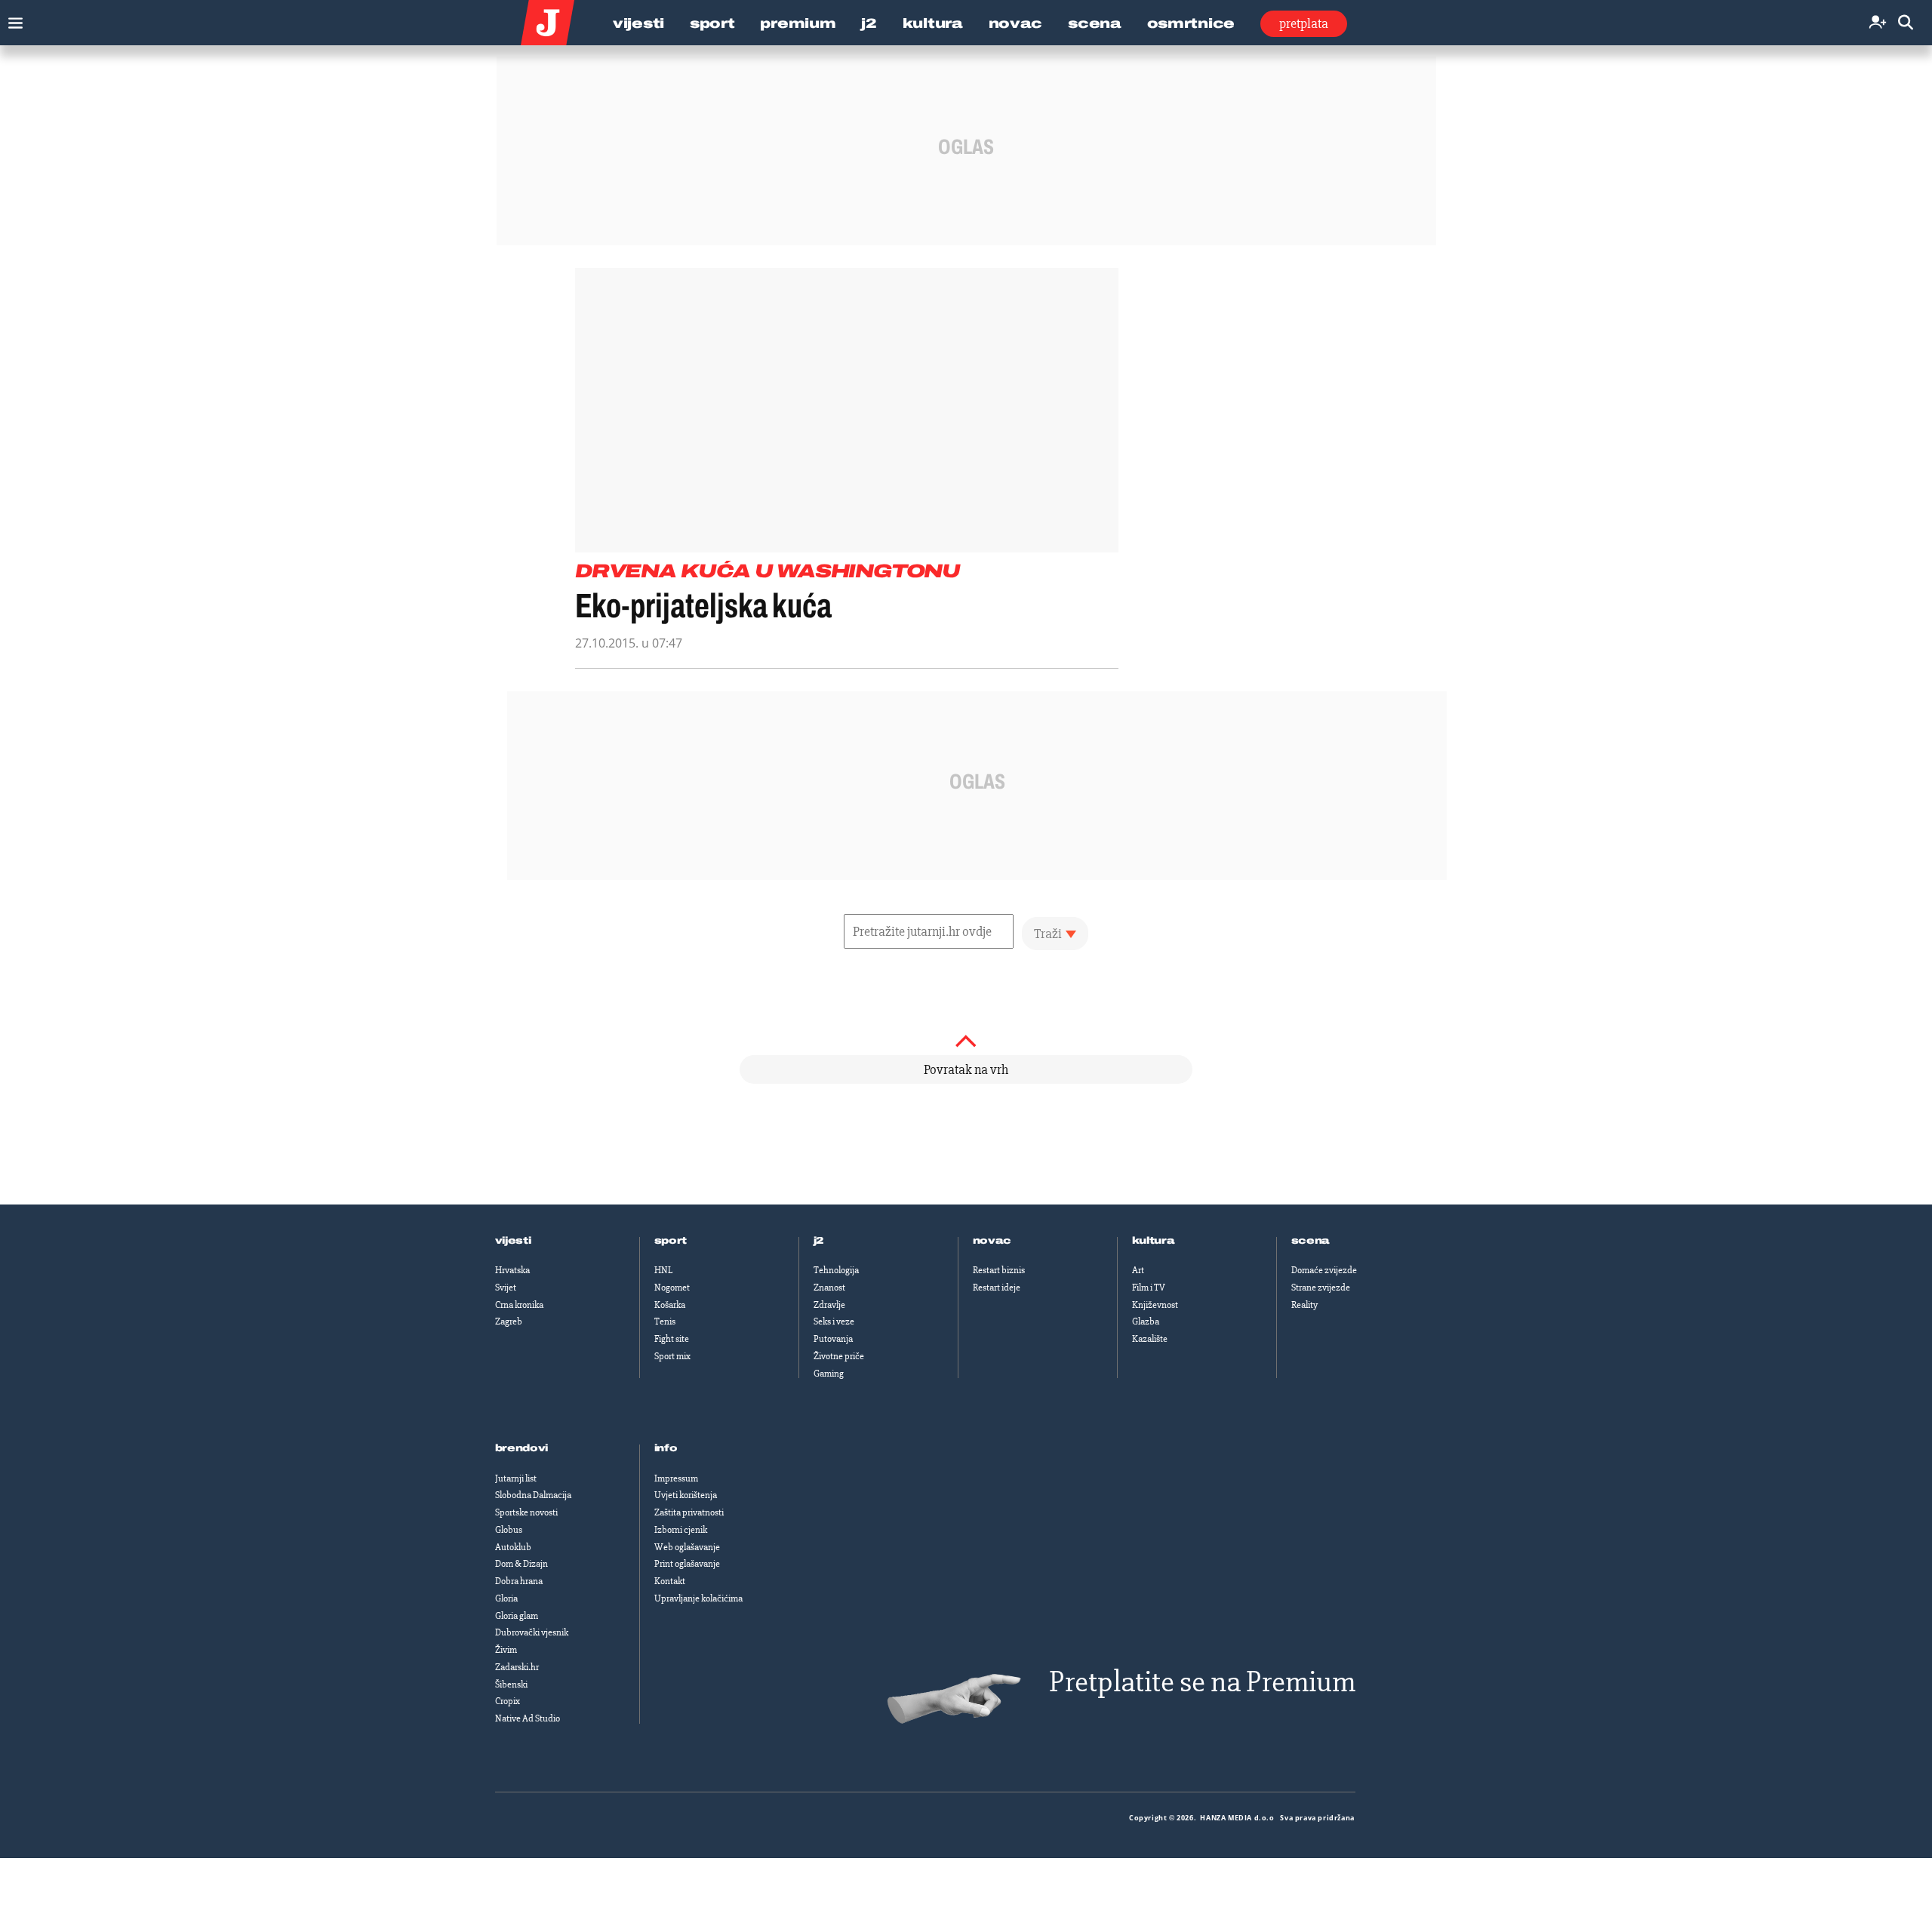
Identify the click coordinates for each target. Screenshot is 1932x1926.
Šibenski (511, 1684)
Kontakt (670, 1581)
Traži (1048, 934)
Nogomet (672, 1288)
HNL (663, 1270)
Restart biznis (999, 1270)
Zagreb (509, 1321)
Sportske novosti (526, 1512)
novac (992, 1241)
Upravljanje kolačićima (698, 1598)
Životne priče (839, 1356)
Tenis (665, 1321)
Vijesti (638, 23)
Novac (1016, 23)
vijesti (513, 1241)
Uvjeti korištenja (686, 1495)
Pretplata (1304, 23)
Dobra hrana (519, 1581)
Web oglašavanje (687, 1547)
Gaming (829, 1374)
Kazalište (1150, 1339)
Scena (1095, 23)
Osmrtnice (1191, 23)
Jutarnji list (516, 1478)
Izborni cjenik (681, 1530)
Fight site (672, 1339)
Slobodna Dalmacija (533, 1495)
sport (671, 1241)
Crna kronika (519, 1305)
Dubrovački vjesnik (532, 1632)
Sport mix (672, 1356)
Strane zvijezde (1321, 1288)
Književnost (1155, 1305)
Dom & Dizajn (521, 1564)
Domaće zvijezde (1324, 1270)
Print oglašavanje (687, 1564)
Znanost (829, 1288)
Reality (1304, 1305)
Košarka (670, 1305)
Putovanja (833, 1339)
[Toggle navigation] (12, 19)
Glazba (1146, 1321)
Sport (712, 23)
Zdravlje (829, 1305)
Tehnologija (836, 1270)
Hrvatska (512, 1270)
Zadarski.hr (517, 1667)
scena (1311, 1241)
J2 (869, 23)
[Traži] (1906, 23)
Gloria (506, 1598)
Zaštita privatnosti (689, 1512)
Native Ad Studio (528, 1718)
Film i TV (1149, 1288)
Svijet (506, 1288)
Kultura (933, 23)
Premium (798, 23)
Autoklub (513, 1547)
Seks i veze (834, 1321)
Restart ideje (997, 1288)
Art (1138, 1270)
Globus (509, 1530)
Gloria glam (517, 1616)
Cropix (508, 1701)
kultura (1154, 1241)
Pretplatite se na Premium (1202, 1682)
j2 (819, 1241)
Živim (506, 1650)
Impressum (676, 1478)
